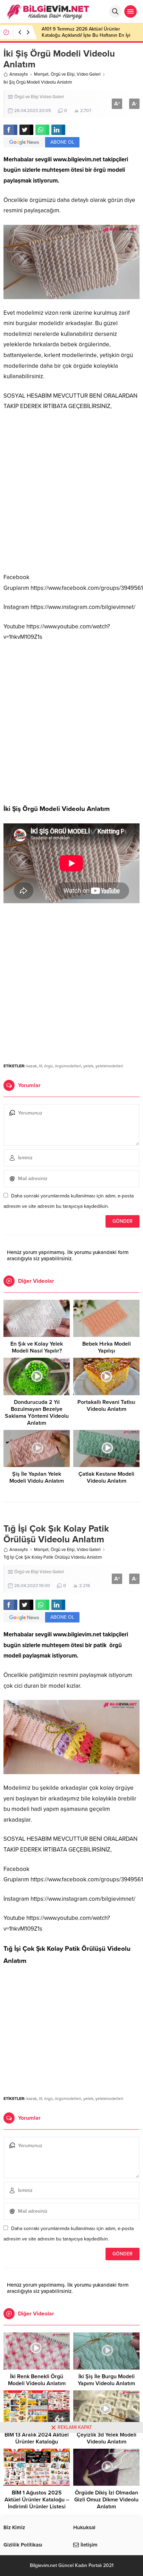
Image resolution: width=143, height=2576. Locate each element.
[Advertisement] (71, 492)
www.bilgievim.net (77, 159)
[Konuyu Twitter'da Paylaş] (26, 130)
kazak (32, 1066)
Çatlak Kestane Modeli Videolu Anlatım (106, 1477)
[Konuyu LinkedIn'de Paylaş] (58, 130)
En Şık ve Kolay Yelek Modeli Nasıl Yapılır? (37, 1347)
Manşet (41, 74)
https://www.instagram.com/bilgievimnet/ (83, 607)
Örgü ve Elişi (63, 74)
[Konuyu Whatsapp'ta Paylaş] (42, 130)
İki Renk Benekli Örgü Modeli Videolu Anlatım (37, 2380)
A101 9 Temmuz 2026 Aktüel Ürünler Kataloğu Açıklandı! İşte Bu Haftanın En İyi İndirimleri (86, 35)
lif (40, 1066)
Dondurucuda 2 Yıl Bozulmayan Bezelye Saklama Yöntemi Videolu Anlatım (37, 1413)
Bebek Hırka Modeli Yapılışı (107, 1347)
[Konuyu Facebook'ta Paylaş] (10, 130)
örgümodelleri (68, 1066)
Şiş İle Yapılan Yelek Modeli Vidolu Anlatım (37, 1477)
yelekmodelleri (109, 1066)
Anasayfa (19, 74)
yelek (88, 1066)
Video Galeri (89, 74)
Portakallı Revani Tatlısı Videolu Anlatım (106, 1406)
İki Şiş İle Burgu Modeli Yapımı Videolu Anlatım (106, 2380)
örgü (48, 1066)
